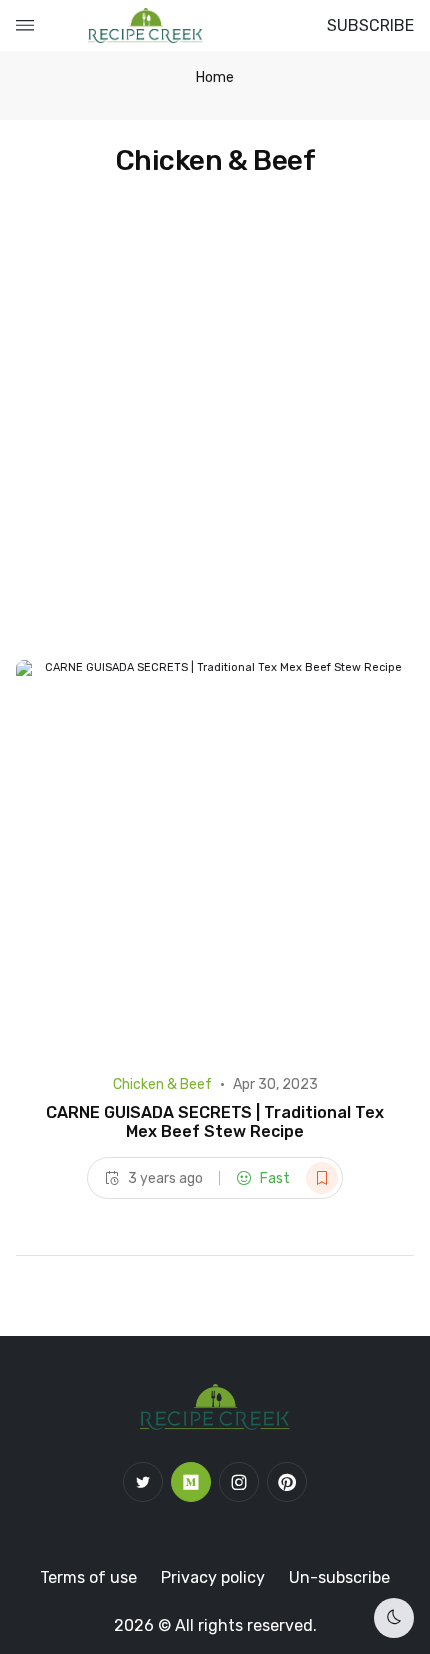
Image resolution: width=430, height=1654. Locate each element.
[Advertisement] (215, 435)
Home (215, 77)
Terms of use (88, 1577)
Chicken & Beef (162, 1084)
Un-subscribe (339, 1577)
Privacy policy (213, 1577)
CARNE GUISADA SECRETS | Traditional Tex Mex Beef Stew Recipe (215, 1122)
